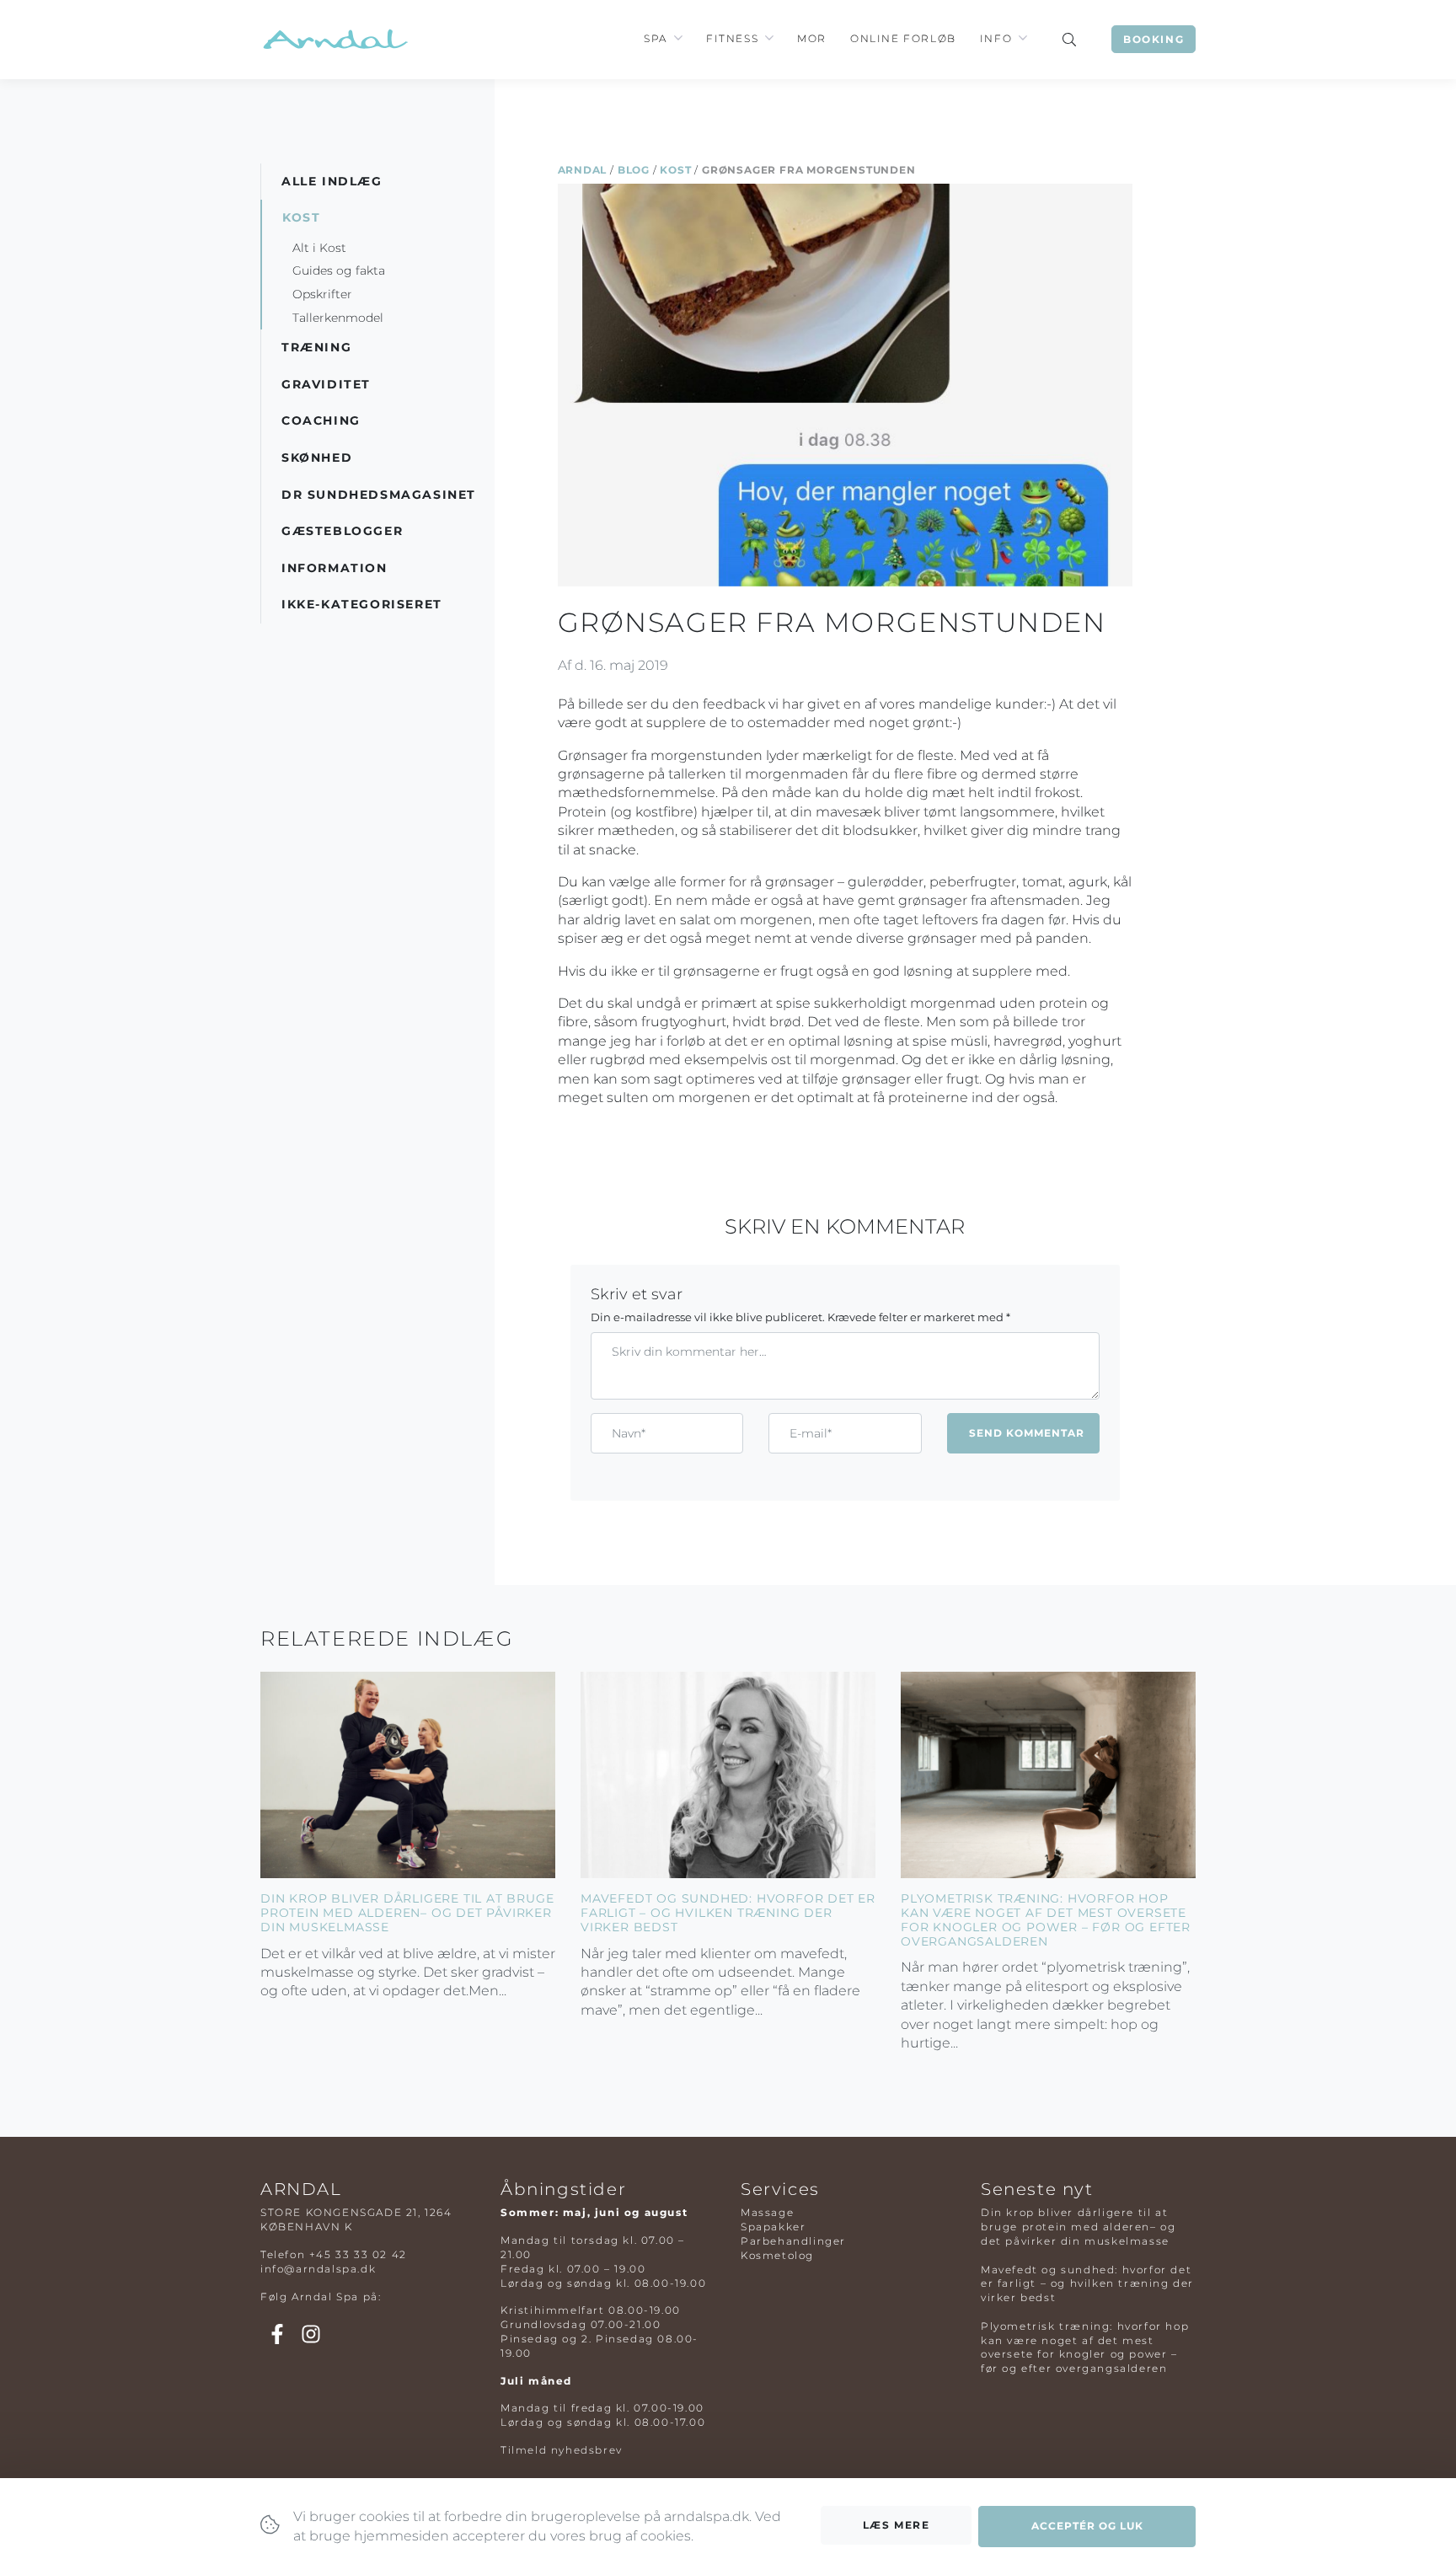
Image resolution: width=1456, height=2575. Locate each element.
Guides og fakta (339, 270)
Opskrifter (322, 294)
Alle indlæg (332, 181)
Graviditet (326, 384)
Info (996, 38)
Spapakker (773, 2227)
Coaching (321, 420)
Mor (812, 38)
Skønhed (317, 458)
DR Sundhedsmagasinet (379, 495)
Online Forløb (903, 38)
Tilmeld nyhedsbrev (562, 2450)
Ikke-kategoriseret (362, 604)
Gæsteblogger (342, 531)
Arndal (583, 170)
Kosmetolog (777, 2255)
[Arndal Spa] (334, 39)
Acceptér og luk (1087, 2526)
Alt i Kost (319, 248)
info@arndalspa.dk (318, 2269)
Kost (675, 170)
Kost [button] (301, 217)
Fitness (732, 38)
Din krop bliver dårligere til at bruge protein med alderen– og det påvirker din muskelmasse (407, 1913)
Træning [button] (316, 347)
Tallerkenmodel (338, 318)
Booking (1154, 39)
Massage (767, 2212)
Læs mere (897, 2525)
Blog (634, 170)
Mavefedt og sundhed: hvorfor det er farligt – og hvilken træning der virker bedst (728, 1913)
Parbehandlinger (793, 2241)
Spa (656, 38)
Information (335, 568)
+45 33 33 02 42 (358, 2254)
